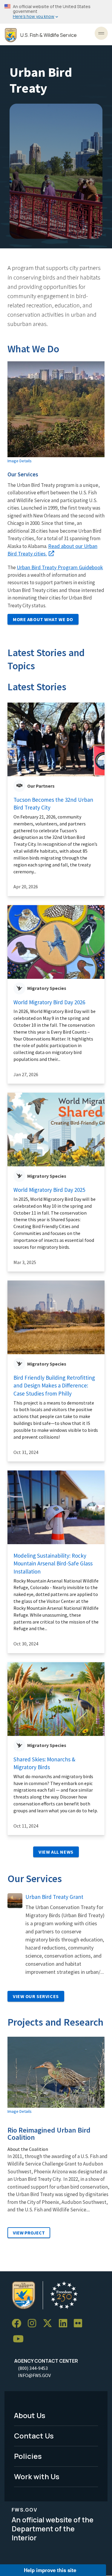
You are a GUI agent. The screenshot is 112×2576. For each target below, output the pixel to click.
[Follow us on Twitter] (50, 2324)
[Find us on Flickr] (80, 2324)
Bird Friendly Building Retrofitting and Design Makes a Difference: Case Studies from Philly (54, 1386)
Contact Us (34, 2436)
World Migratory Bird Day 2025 (49, 1190)
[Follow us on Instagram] (34, 2324)
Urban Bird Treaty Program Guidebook (60, 567)
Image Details (20, 461)
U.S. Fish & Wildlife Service (49, 35)
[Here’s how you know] (56, 12)
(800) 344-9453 (33, 2368)
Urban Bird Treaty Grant (54, 1897)
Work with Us (37, 2476)
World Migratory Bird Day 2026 (49, 1002)
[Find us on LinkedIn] (65, 2324)
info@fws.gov (34, 2375)
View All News (56, 1852)
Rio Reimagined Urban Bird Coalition (49, 2134)
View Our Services (36, 1996)
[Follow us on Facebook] (19, 2324)
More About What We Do (43, 619)
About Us (30, 2415)
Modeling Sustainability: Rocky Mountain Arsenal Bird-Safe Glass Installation (53, 1563)
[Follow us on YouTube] (20, 2339)
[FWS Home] (11, 35)
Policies (28, 2456)
